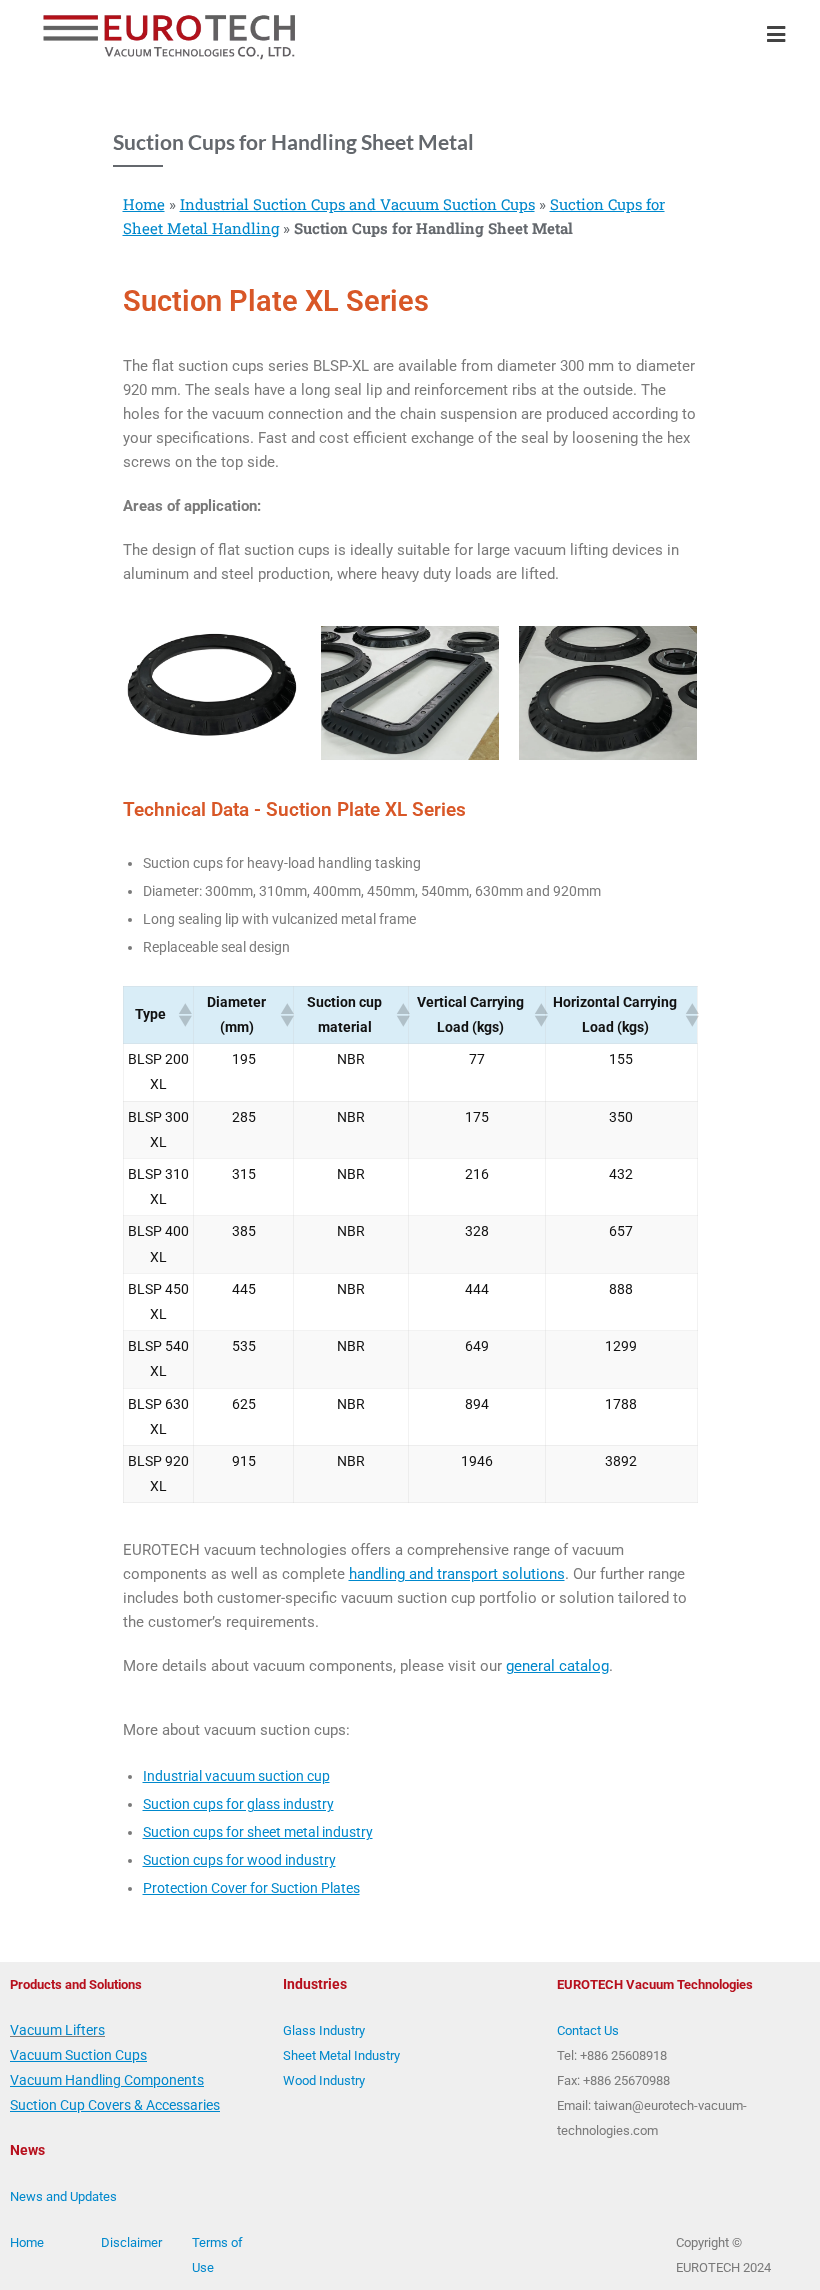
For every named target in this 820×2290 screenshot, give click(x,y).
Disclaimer (131, 2242)
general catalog (557, 1666)
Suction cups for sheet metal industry (258, 1832)
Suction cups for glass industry (238, 1804)
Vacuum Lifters (57, 2030)
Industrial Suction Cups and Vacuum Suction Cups (357, 204)
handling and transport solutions (457, 1574)
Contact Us (588, 2030)
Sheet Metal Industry (341, 2055)
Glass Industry (324, 2030)
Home (144, 204)
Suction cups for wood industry (239, 1860)
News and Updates (63, 2196)
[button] (184, 1015)
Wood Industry (324, 2080)
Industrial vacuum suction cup (236, 1776)
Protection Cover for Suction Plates (251, 1888)
